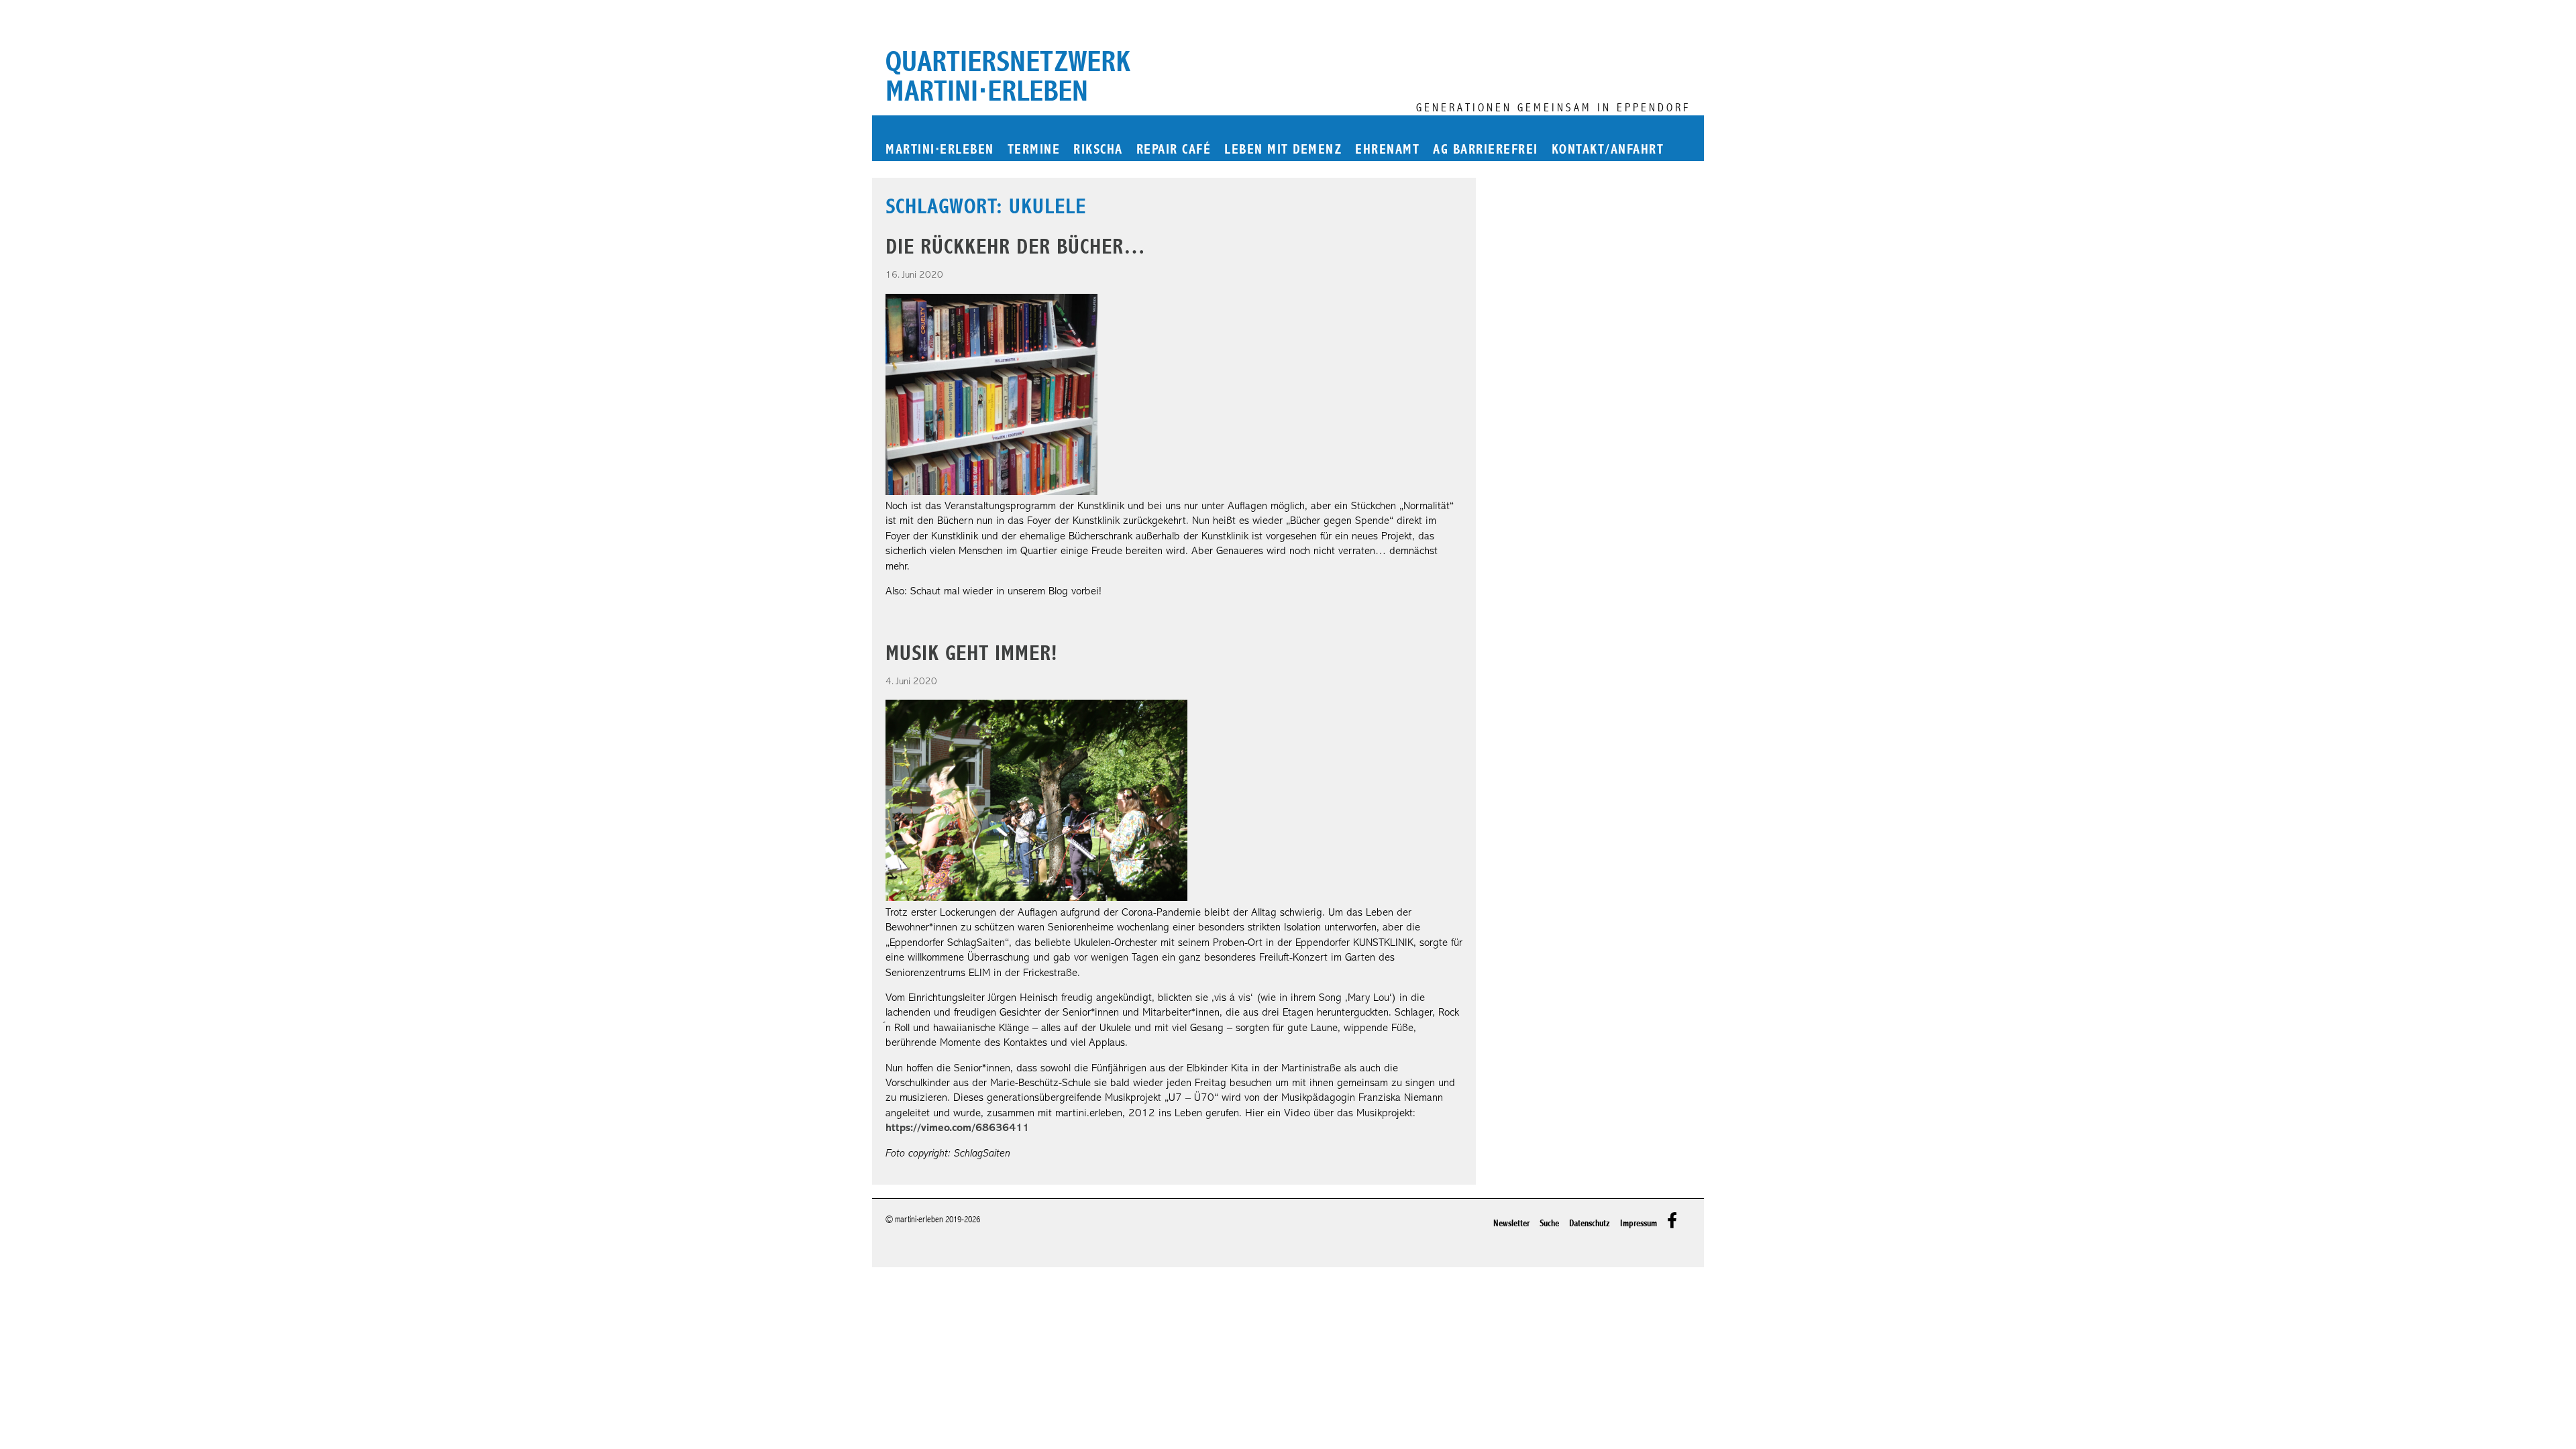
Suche (1549, 1223)
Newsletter (1511, 1223)
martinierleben (940, 150)
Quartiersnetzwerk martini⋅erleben (1008, 76)
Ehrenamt (1387, 150)
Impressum (1639, 1223)
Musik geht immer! (971, 653)
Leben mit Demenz (1283, 150)
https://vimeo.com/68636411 (957, 1128)
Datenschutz (1590, 1223)
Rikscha (1098, 150)
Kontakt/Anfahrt (1608, 150)
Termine (1034, 150)
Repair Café (1174, 150)
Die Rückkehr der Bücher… (1016, 247)
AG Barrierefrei (1486, 150)
